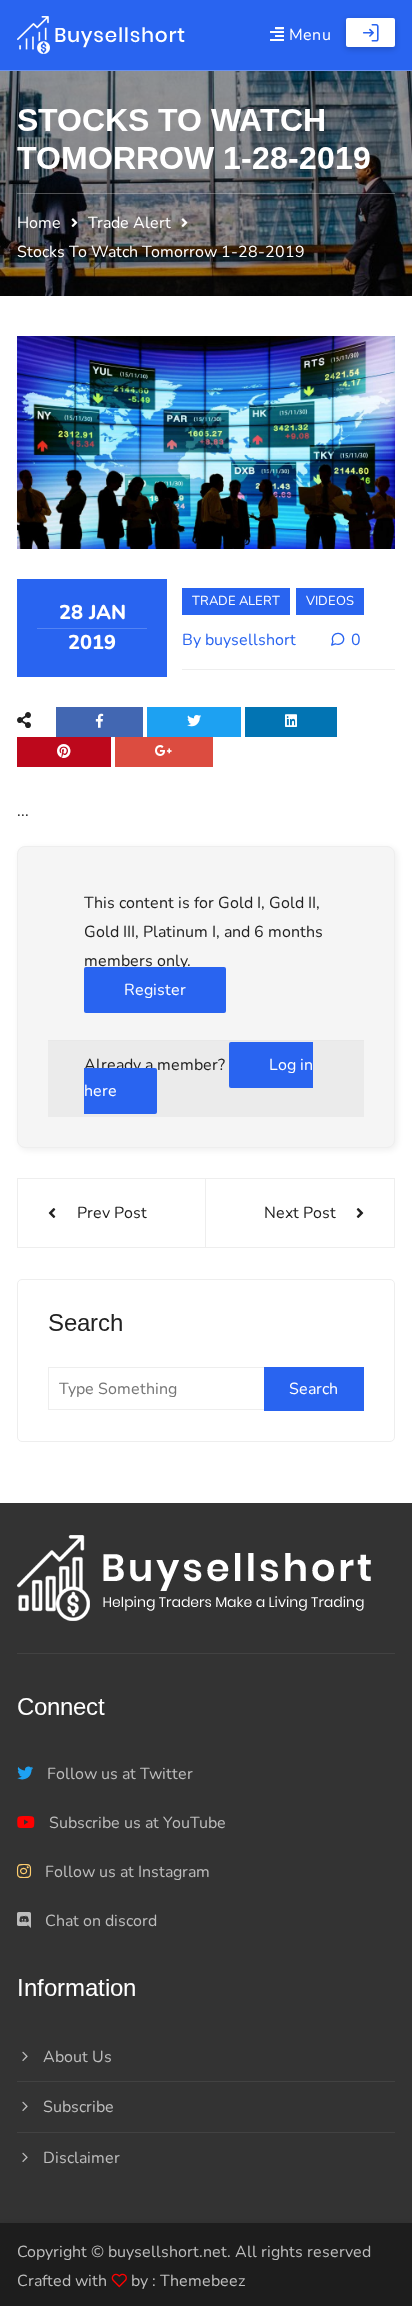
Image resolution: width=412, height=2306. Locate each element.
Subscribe (78, 2107)
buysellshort (250, 640)
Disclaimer (81, 2158)
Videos (330, 601)
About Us (77, 2057)
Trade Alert (236, 601)
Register (155, 990)
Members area (370, 32)
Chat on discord (99, 1921)
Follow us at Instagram (125, 1872)
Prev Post (112, 1213)
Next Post (300, 1213)
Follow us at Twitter (118, 1774)
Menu (307, 35)
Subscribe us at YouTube (135, 1823)
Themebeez (202, 2281)
